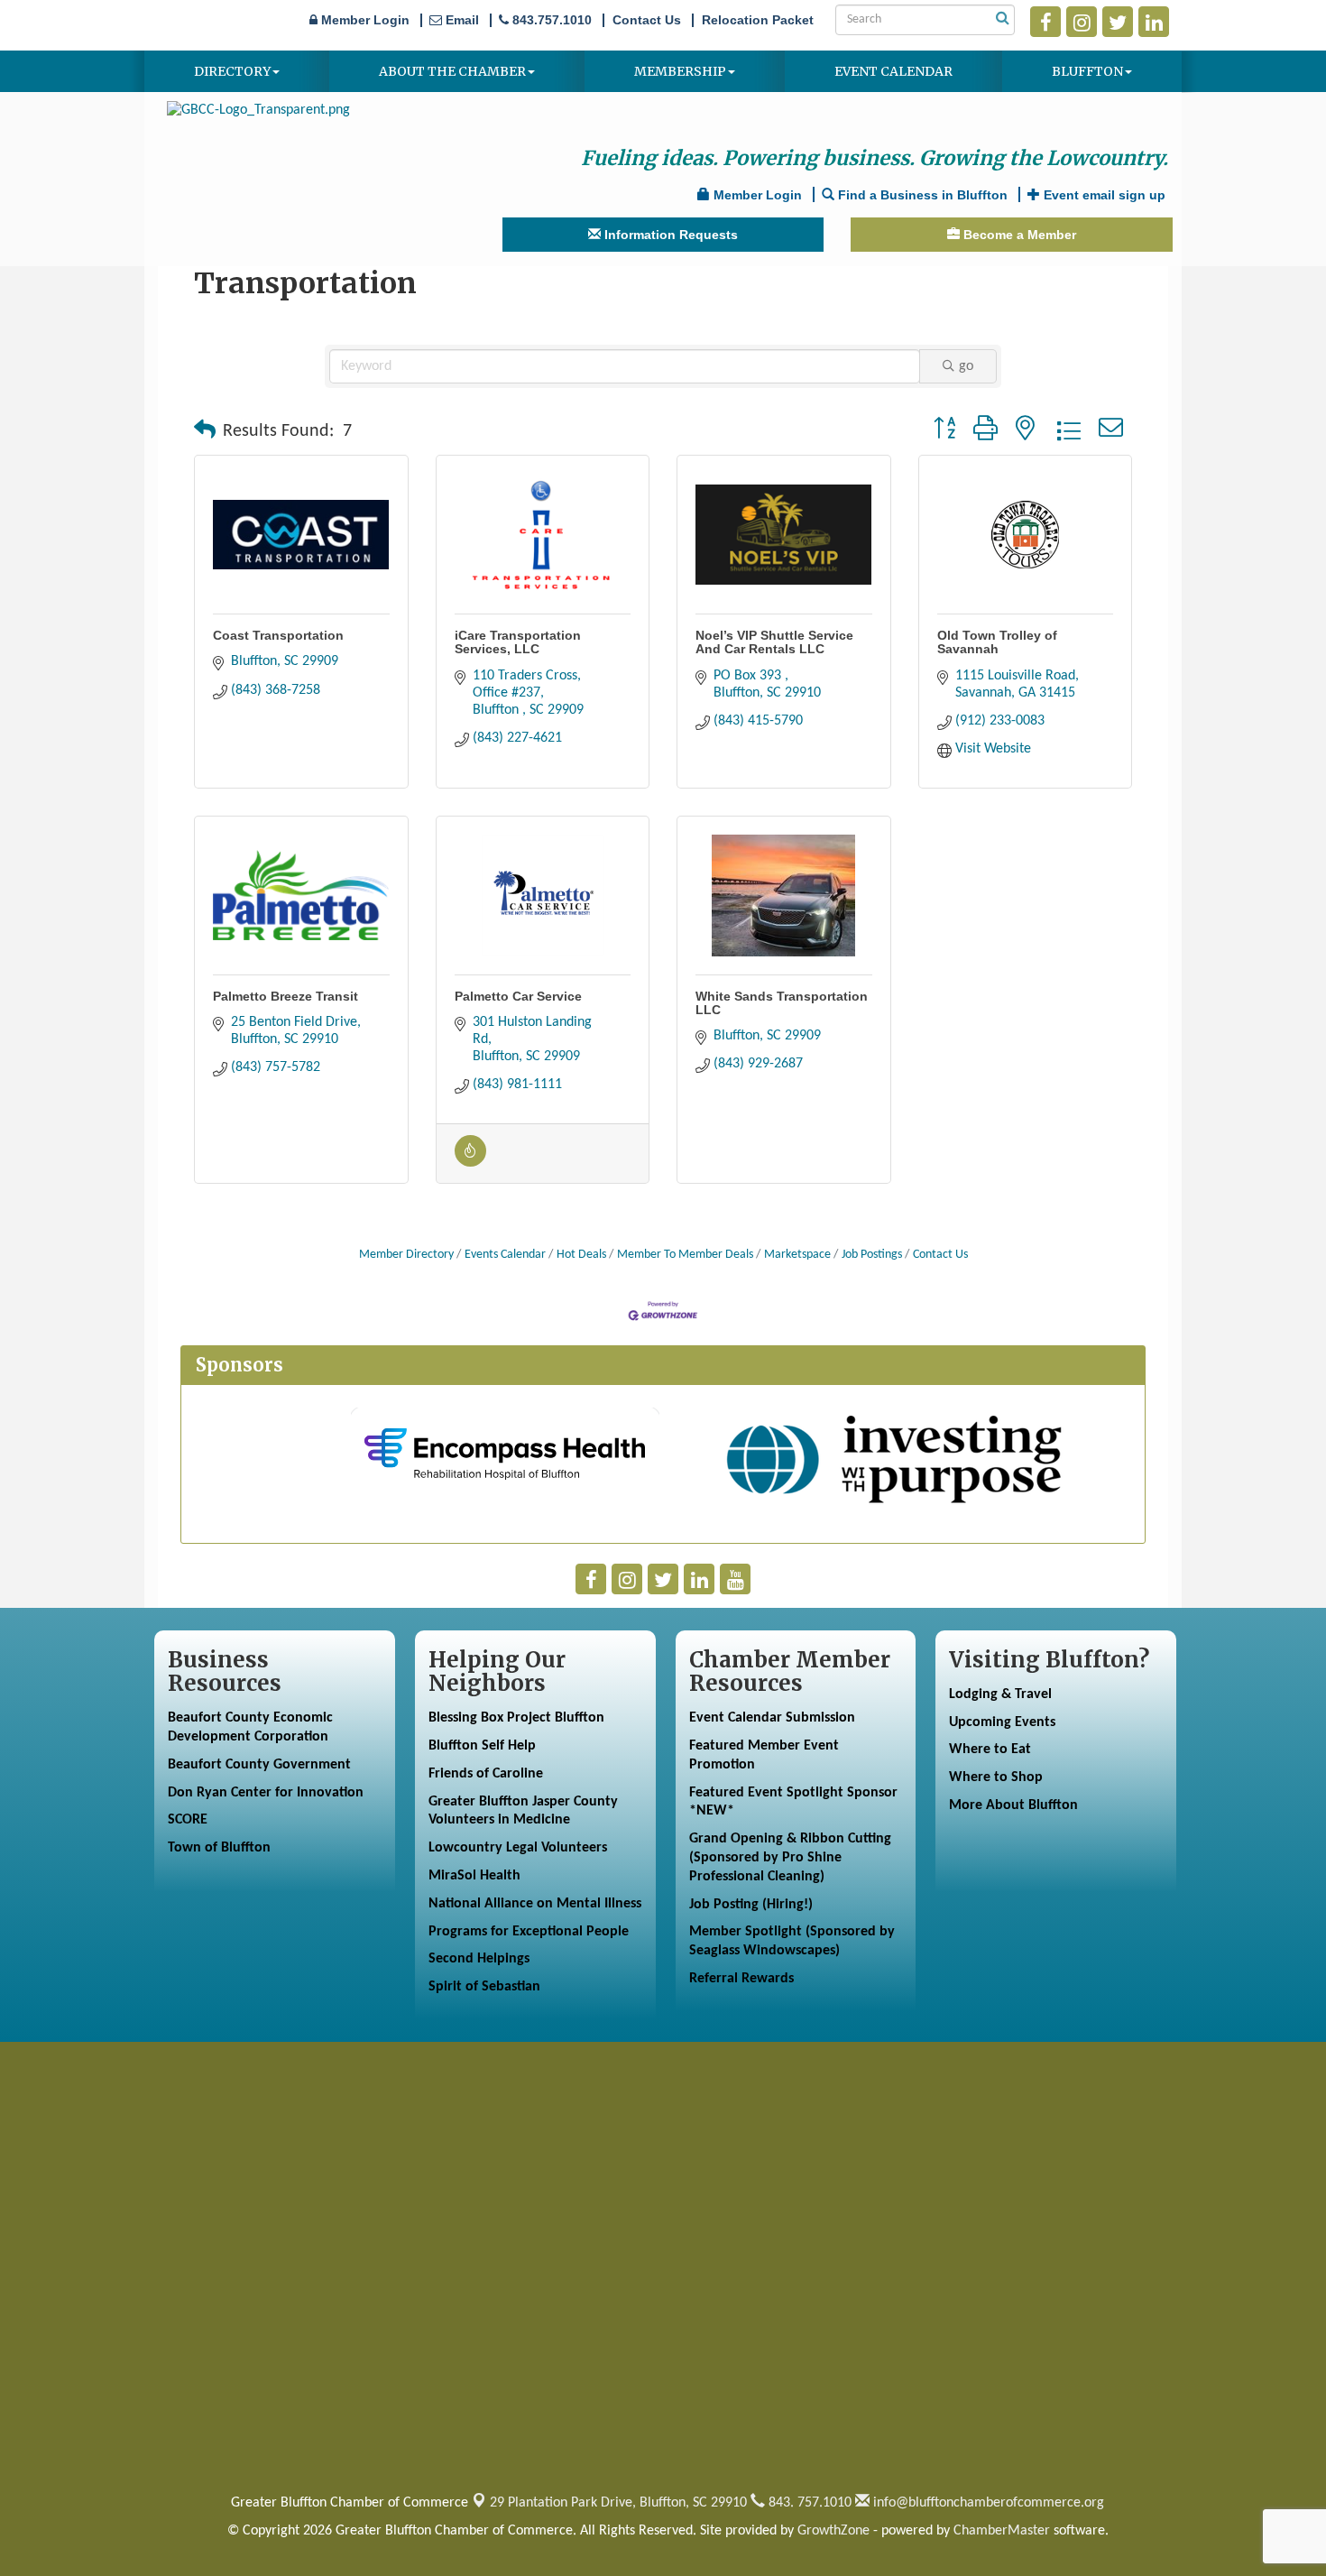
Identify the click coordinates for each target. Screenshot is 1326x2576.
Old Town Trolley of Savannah (997, 642)
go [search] (966, 366)
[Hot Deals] (470, 1163)
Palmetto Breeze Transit (285, 996)
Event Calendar (893, 71)
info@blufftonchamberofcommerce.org (987, 2503)
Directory (232, 71)
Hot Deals (581, 1255)
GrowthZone (833, 2531)
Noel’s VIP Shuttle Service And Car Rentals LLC (774, 642)
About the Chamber (452, 71)
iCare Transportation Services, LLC (518, 642)
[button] (205, 431)
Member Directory (406, 1255)
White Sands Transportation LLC (782, 1003)
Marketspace (797, 1255)
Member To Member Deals (685, 1255)
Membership (680, 71)
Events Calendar (505, 1255)
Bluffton (1087, 71)
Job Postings (872, 1255)
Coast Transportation (278, 635)
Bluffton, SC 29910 (618, 2503)
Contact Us (940, 1255)
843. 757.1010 (808, 2503)
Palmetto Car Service (518, 996)
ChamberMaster (1002, 2531)
